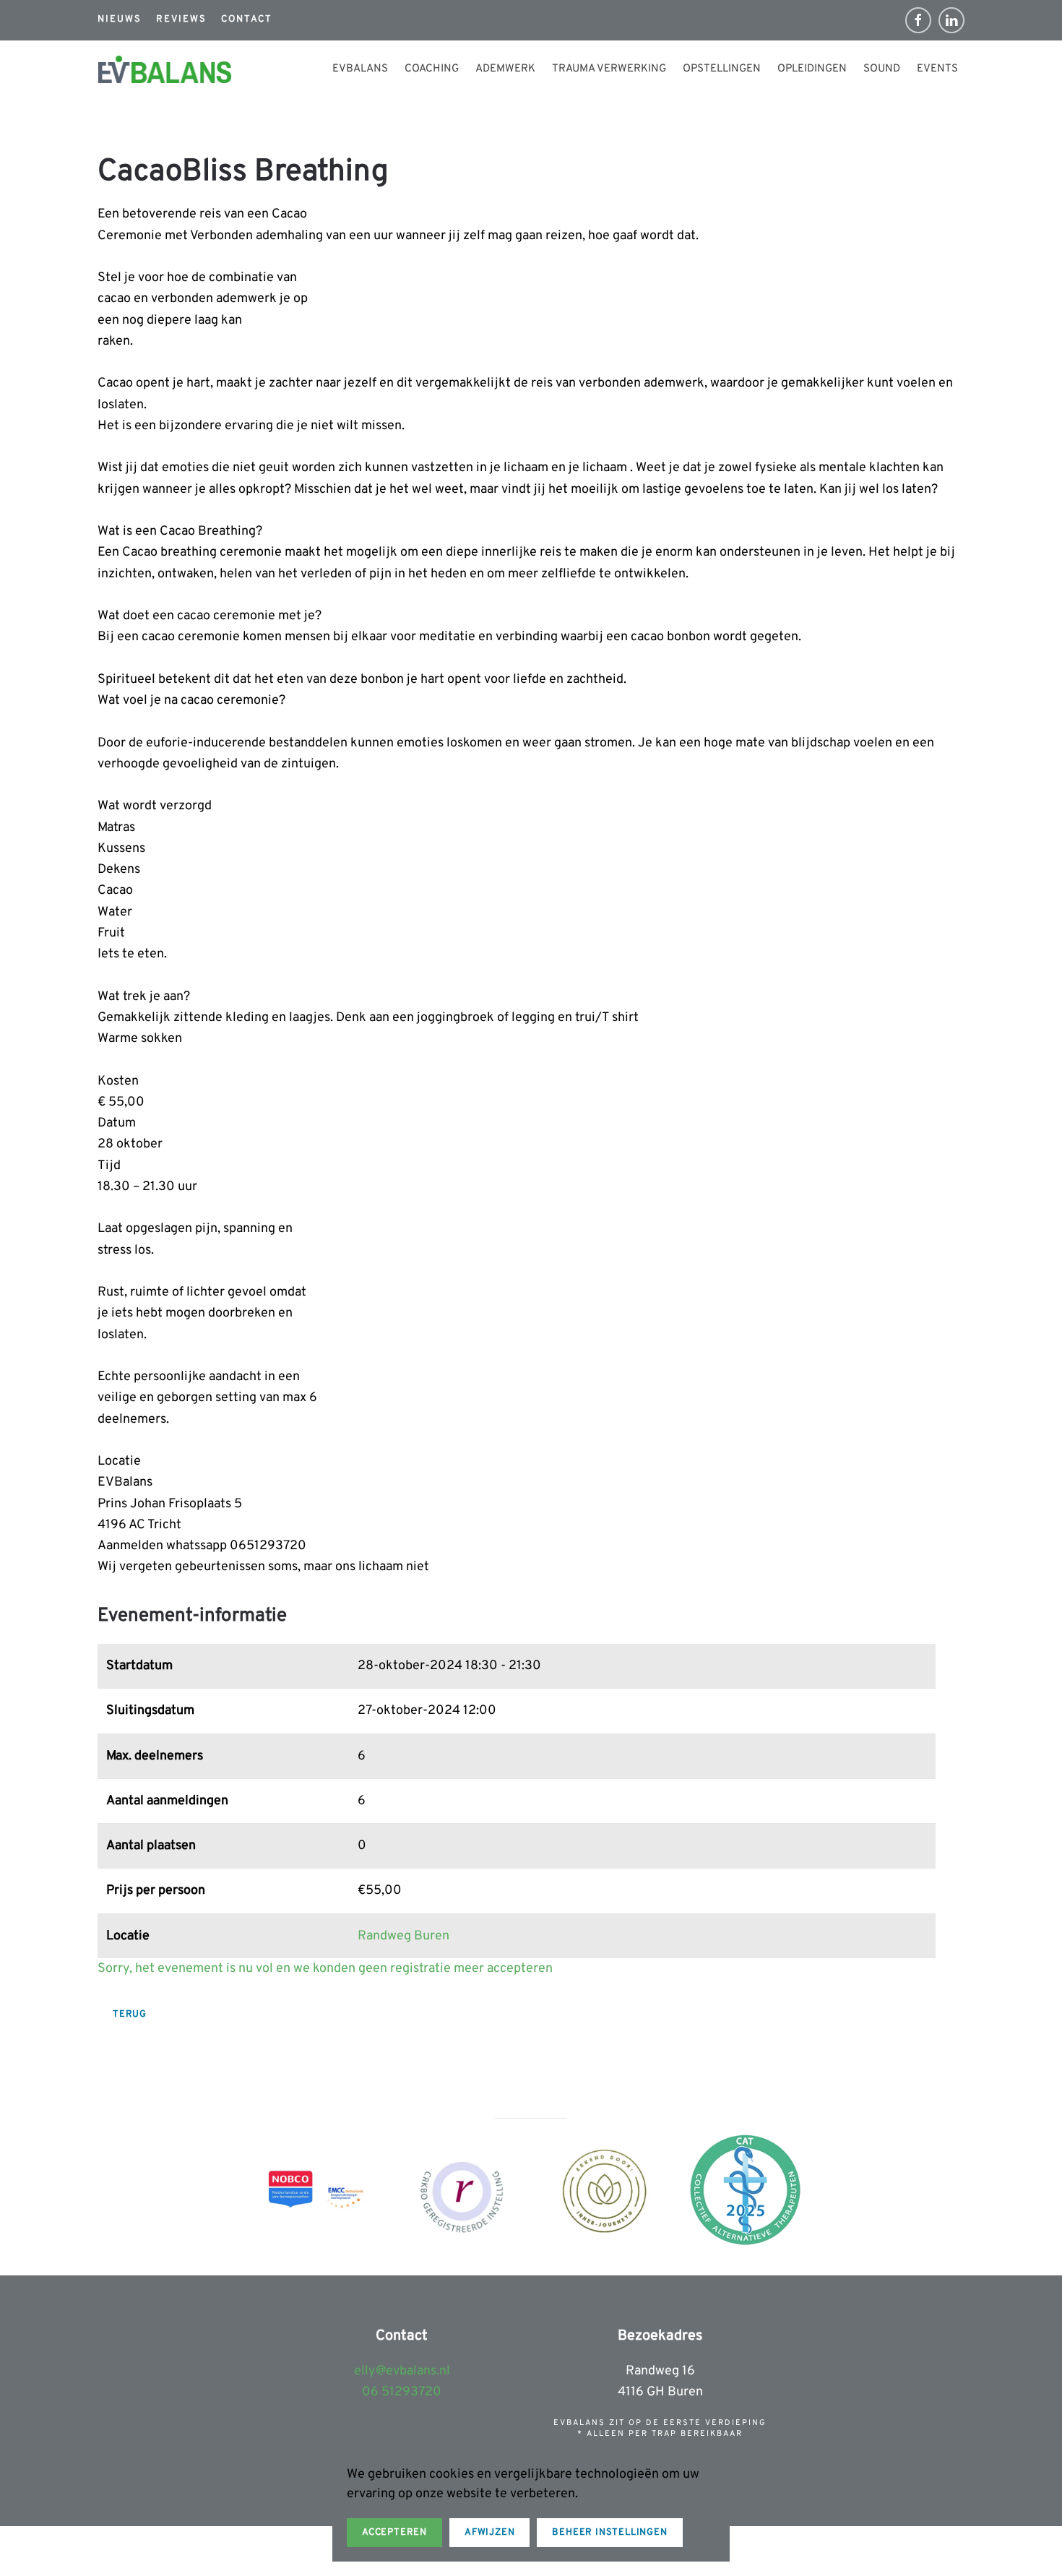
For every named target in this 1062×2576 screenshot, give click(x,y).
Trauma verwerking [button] (609, 69)
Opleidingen (812, 69)
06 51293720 (402, 2392)
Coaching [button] (432, 69)
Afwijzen (489, 2533)
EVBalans (360, 69)
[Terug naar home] (165, 69)
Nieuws (120, 20)
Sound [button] (882, 69)
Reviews (181, 20)
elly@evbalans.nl (402, 2371)
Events (937, 69)
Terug (130, 2015)
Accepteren (394, 2533)
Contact (247, 20)
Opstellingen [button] (722, 69)
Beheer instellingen (609, 2533)
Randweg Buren (403, 1936)
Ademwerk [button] (505, 69)
